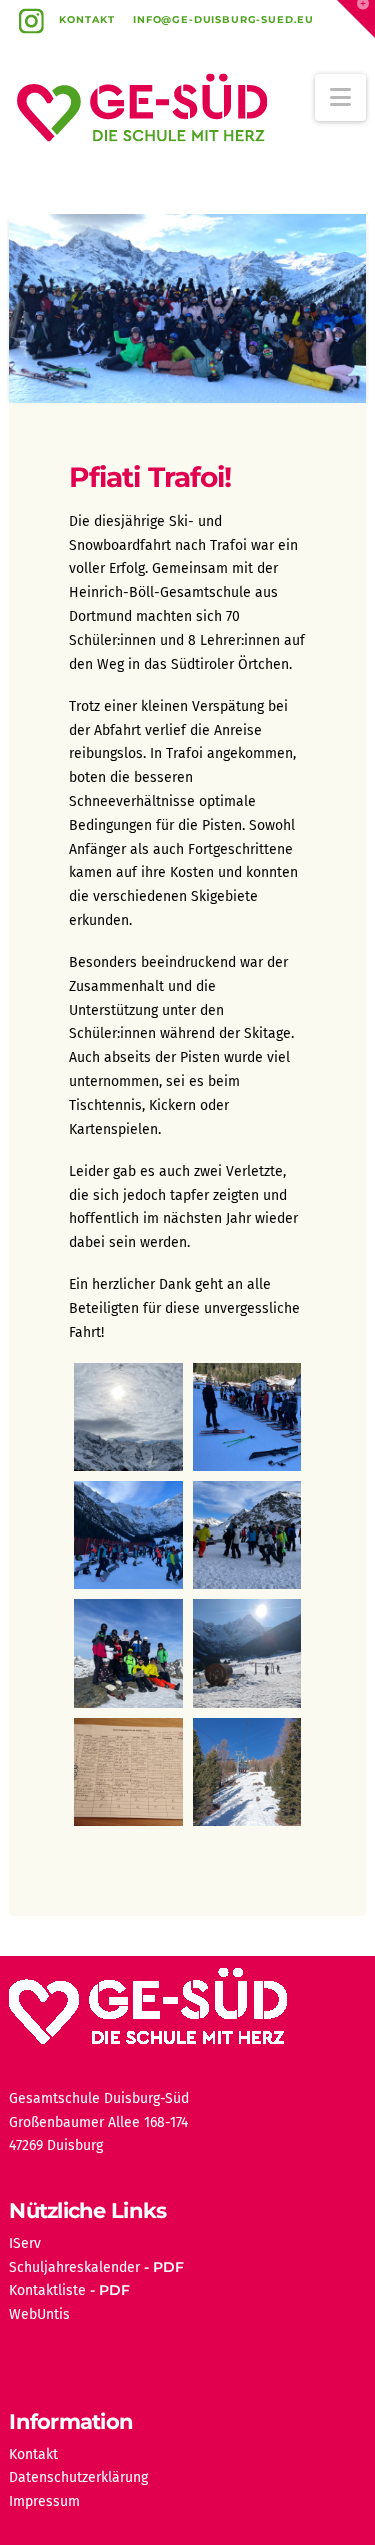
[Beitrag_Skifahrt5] (128, 1653)
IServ (25, 2243)
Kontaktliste (47, 2290)
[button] (340, 97)
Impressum (44, 2501)
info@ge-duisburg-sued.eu (223, 19)
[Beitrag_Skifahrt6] (247, 1653)
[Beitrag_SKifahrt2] (247, 1417)
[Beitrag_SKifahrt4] (247, 1535)
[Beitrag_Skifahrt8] (247, 1772)
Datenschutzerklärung (78, 2477)
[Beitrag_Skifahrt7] (128, 1772)
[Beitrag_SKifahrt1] (128, 1417)
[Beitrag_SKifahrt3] (128, 1535)
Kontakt (87, 19)
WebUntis (39, 2314)
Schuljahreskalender (74, 2267)
